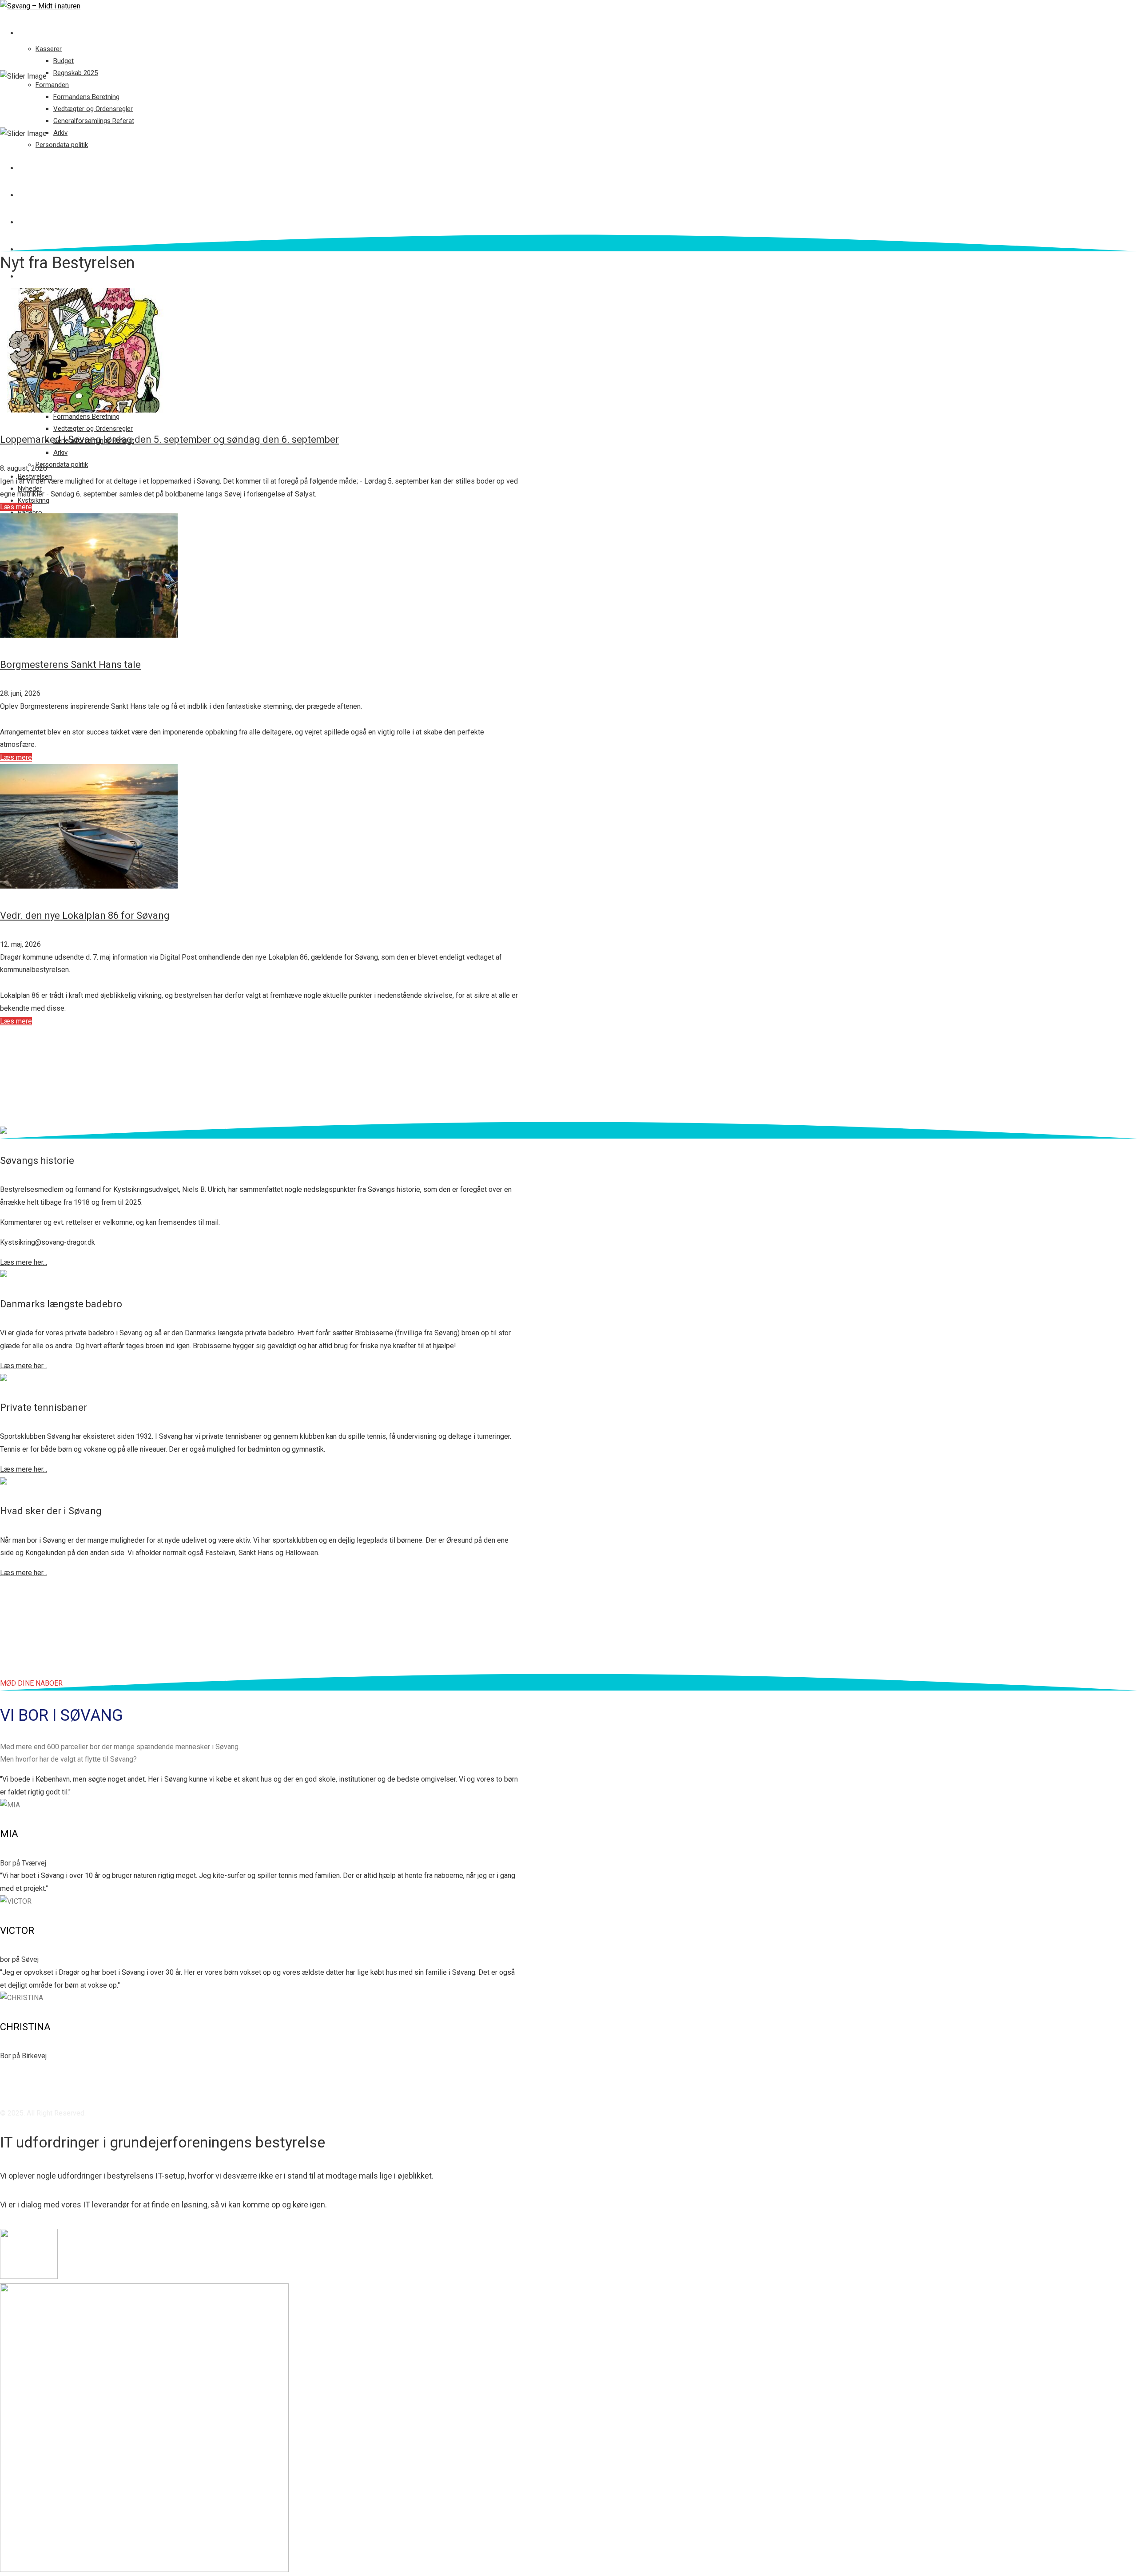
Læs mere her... (24, 1262)
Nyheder (32, 195)
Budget (64, 61)
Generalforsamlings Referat (94, 121)
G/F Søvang (37, 33)
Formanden (52, 85)
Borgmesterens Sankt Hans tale (70, 665)
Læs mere (16, 507)
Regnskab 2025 (76, 73)
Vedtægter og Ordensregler (93, 109)
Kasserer (49, 49)
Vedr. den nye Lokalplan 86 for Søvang (85, 915)
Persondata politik (62, 145)
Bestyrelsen (39, 168)
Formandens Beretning (86, 97)
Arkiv (60, 133)
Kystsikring (38, 222)
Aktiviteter (38, 276)
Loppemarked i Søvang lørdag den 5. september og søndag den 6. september (169, 439)
